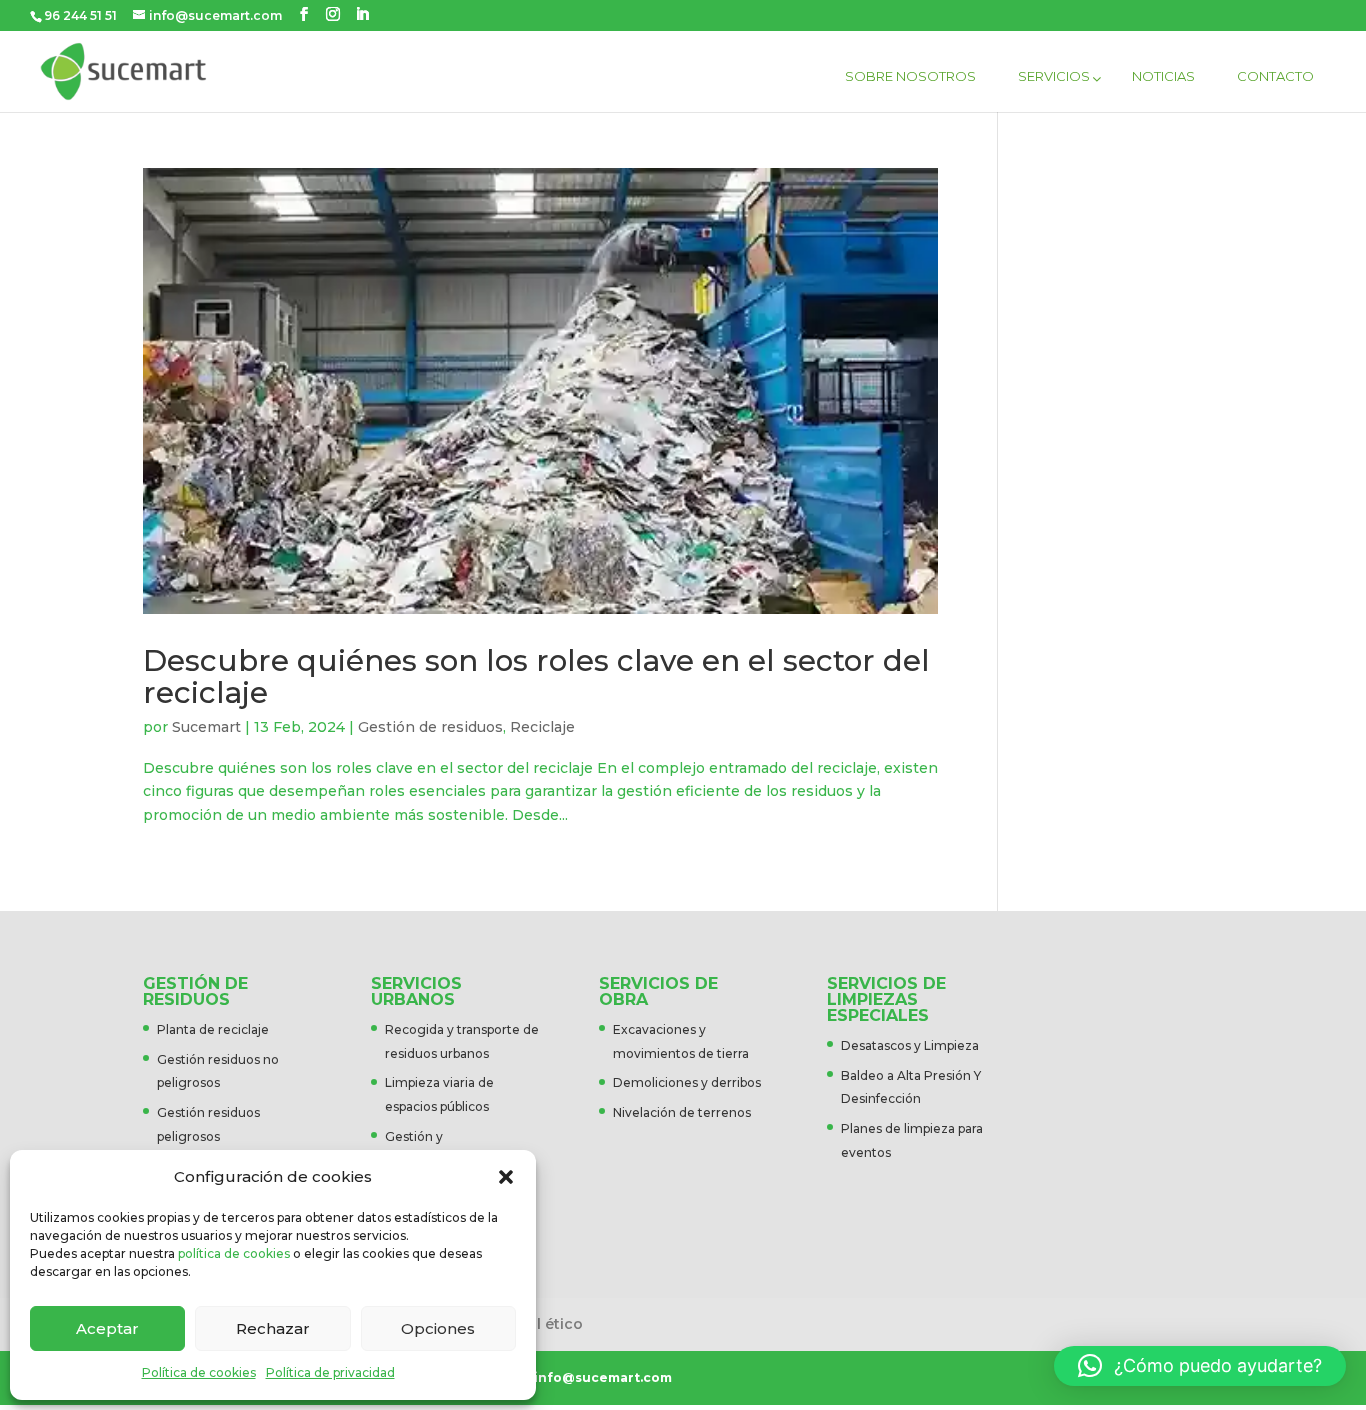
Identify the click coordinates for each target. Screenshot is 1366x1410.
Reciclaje (542, 727)
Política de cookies (199, 1372)
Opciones (438, 1328)
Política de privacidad (330, 1372)
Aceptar (107, 1328)
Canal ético (541, 1324)
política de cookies (234, 1253)
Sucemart (206, 727)
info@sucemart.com (603, 1377)
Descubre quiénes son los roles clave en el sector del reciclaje (536, 676)
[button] (506, 1177)
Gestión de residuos (430, 727)
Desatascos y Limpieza (910, 1045)
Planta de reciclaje (213, 1029)
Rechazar (273, 1328)
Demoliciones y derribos (687, 1082)
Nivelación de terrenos (682, 1112)
